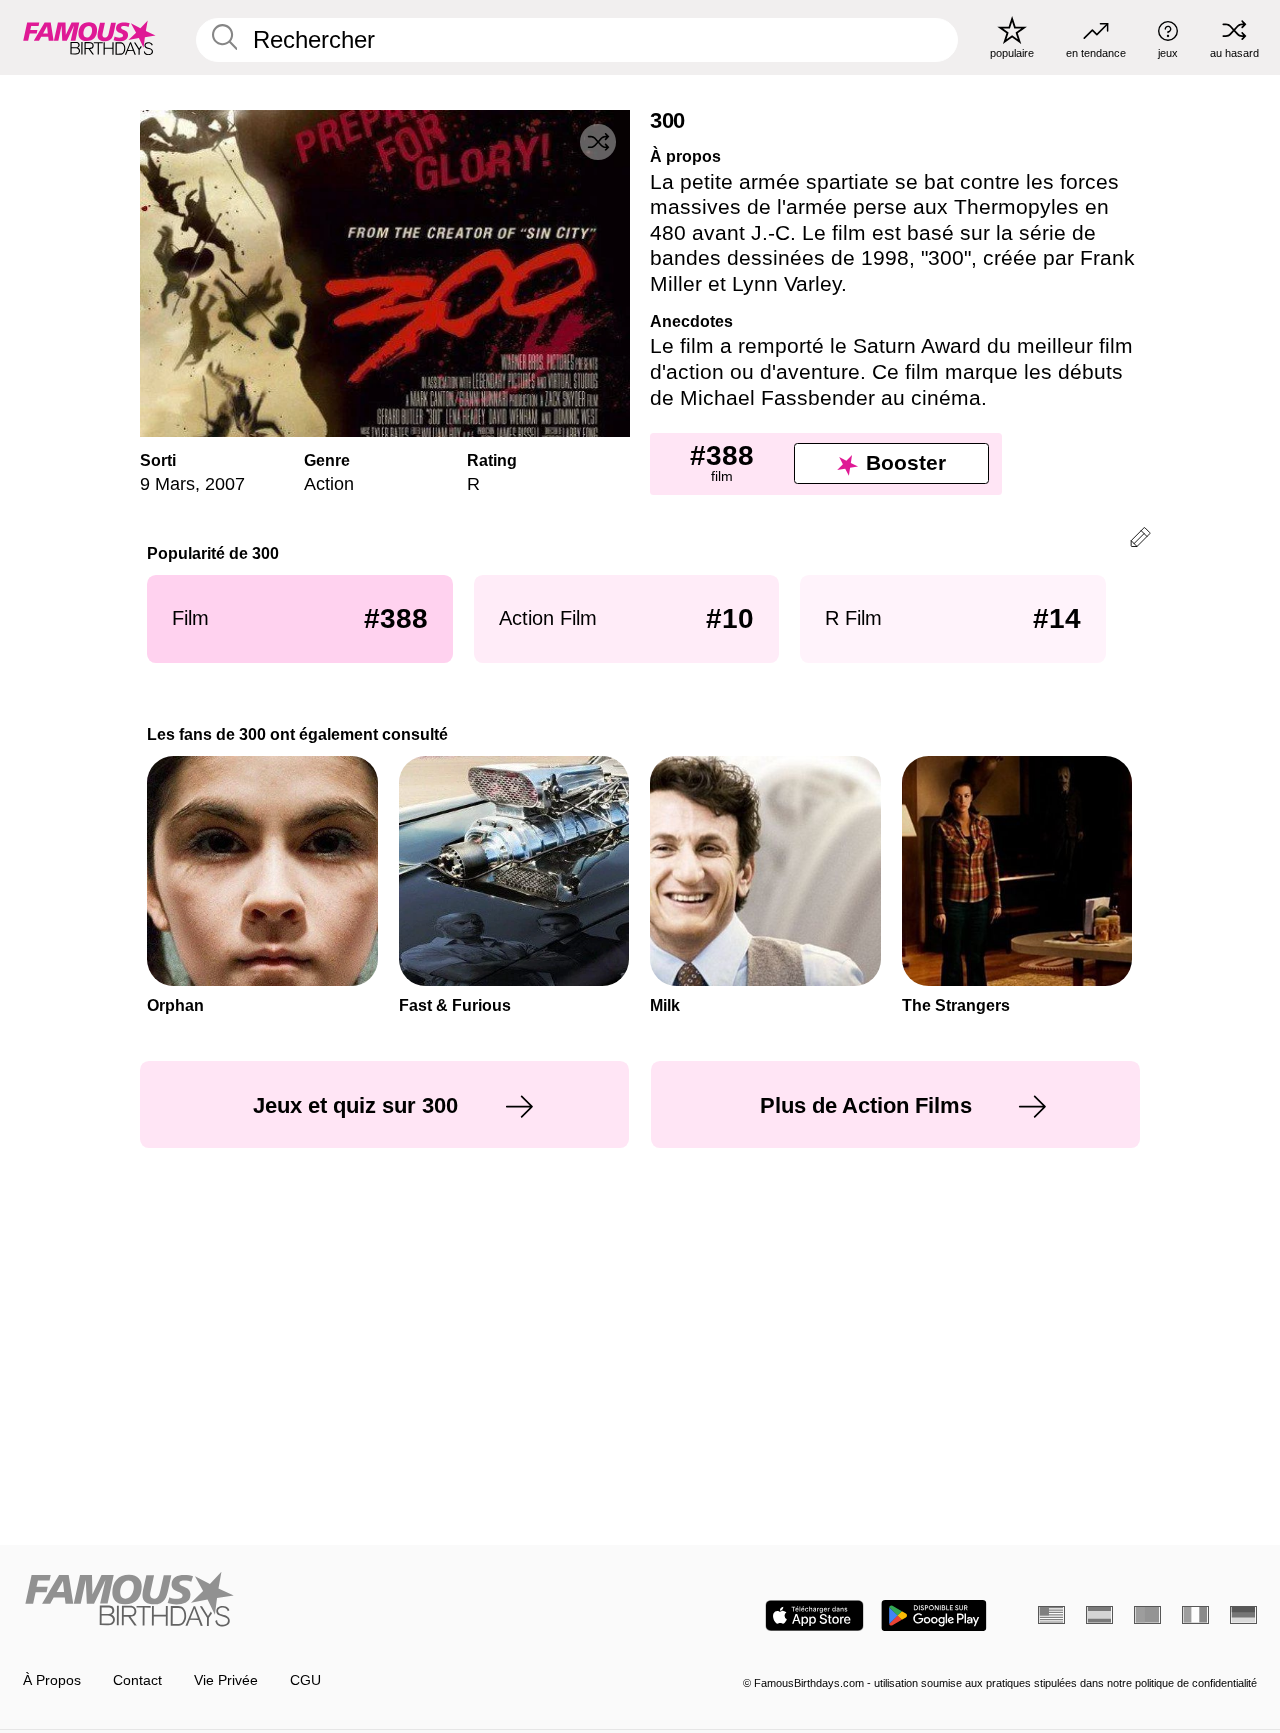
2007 (225, 484)
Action (329, 484)
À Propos (52, 1680)
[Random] (598, 142)
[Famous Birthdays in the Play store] (934, 1615)
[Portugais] (1147, 1615)
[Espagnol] (1099, 1615)
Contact (137, 1680)
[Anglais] (1051, 1615)
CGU (305, 1680)
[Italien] (1195, 1615)
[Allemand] (1243, 1615)
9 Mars (167, 484)
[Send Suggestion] (1140, 540)
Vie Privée (226, 1680)
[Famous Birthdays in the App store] (814, 1615)
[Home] (326, 1601)
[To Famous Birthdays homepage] (89, 37)
